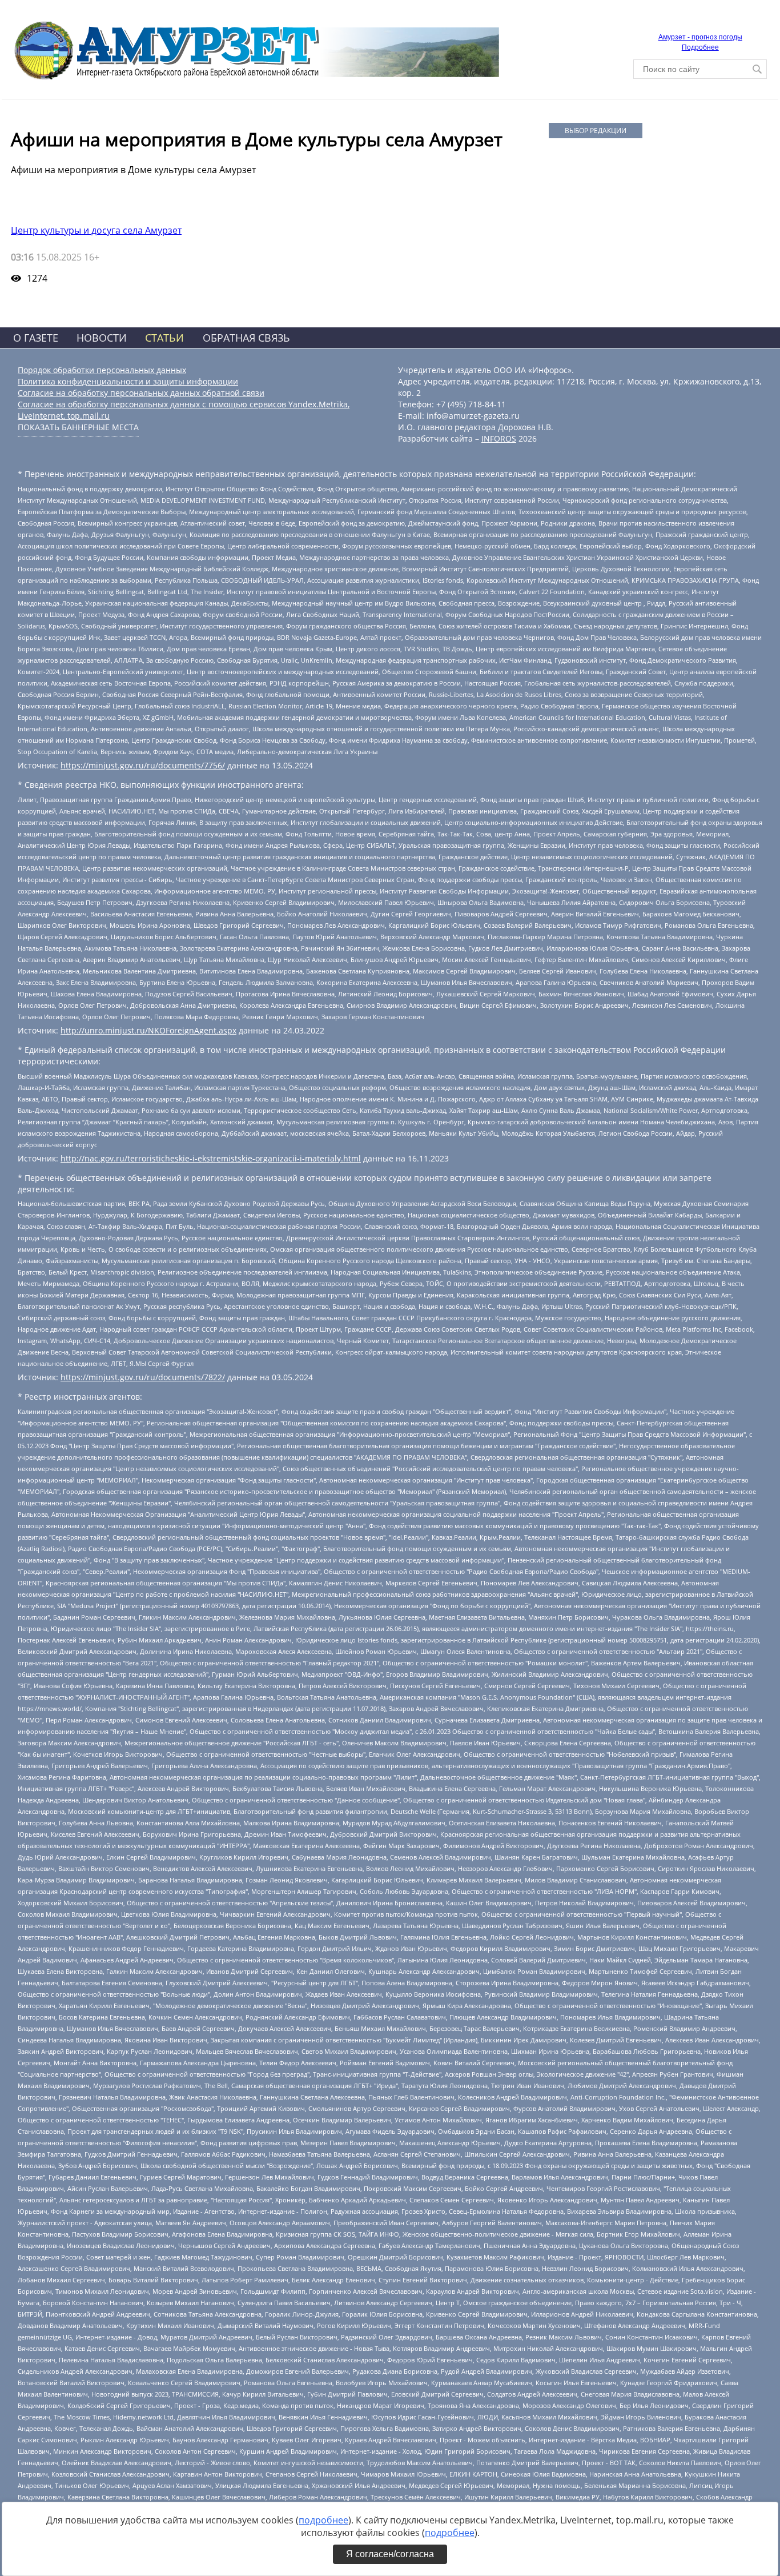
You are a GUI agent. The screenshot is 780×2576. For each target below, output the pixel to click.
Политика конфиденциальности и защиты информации (128, 381)
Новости (102, 338)
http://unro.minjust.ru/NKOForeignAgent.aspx (148, 1030)
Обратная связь (246, 338)
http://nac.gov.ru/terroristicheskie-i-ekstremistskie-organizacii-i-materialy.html (211, 1158)
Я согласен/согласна (390, 2554)
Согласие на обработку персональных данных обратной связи (141, 393)
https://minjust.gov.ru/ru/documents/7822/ (143, 1377)
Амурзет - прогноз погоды (700, 37)
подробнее (323, 2520)
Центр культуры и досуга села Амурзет (96, 230)
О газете (36, 338)
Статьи (164, 338)
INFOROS (499, 438)
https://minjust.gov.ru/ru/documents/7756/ (143, 765)
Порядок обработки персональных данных (102, 370)
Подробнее (700, 47)
